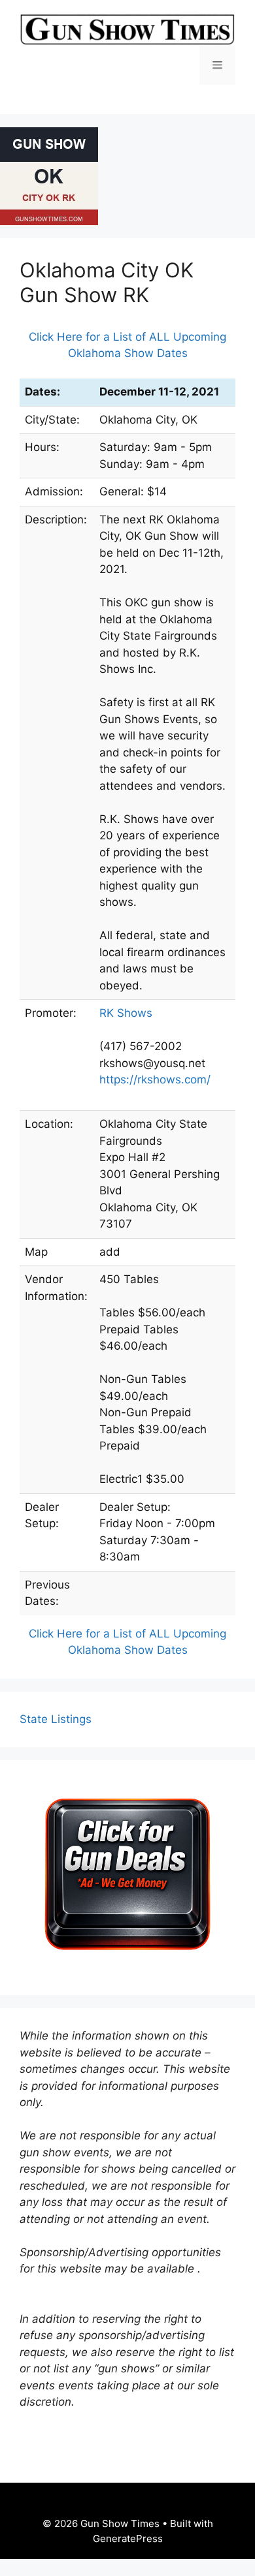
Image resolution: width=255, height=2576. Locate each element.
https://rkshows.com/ (155, 1079)
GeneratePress (128, 2538)
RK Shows (126, 1013)
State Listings (56, 1719)
